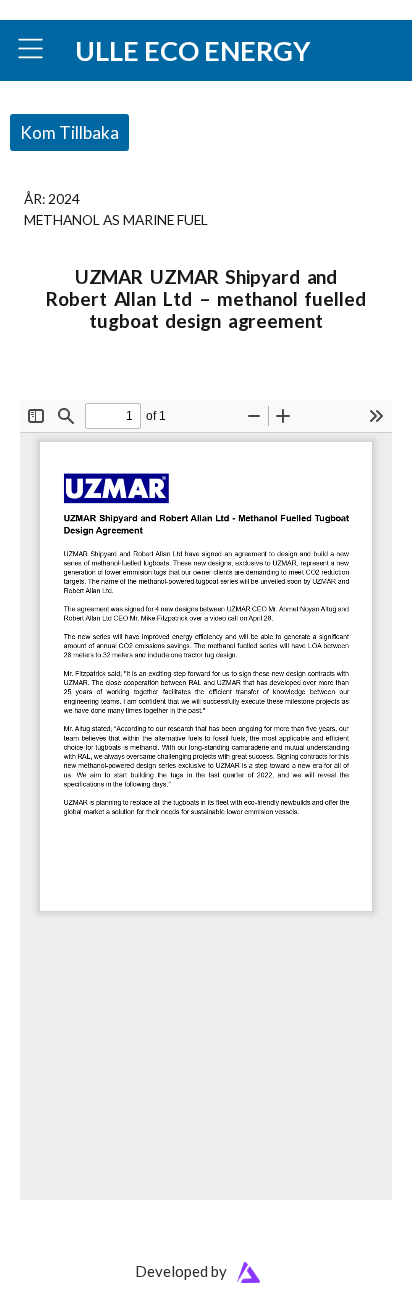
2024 (64, 198)
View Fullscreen (67, 386)
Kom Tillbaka (69, 132)
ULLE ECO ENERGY (192, 50)
